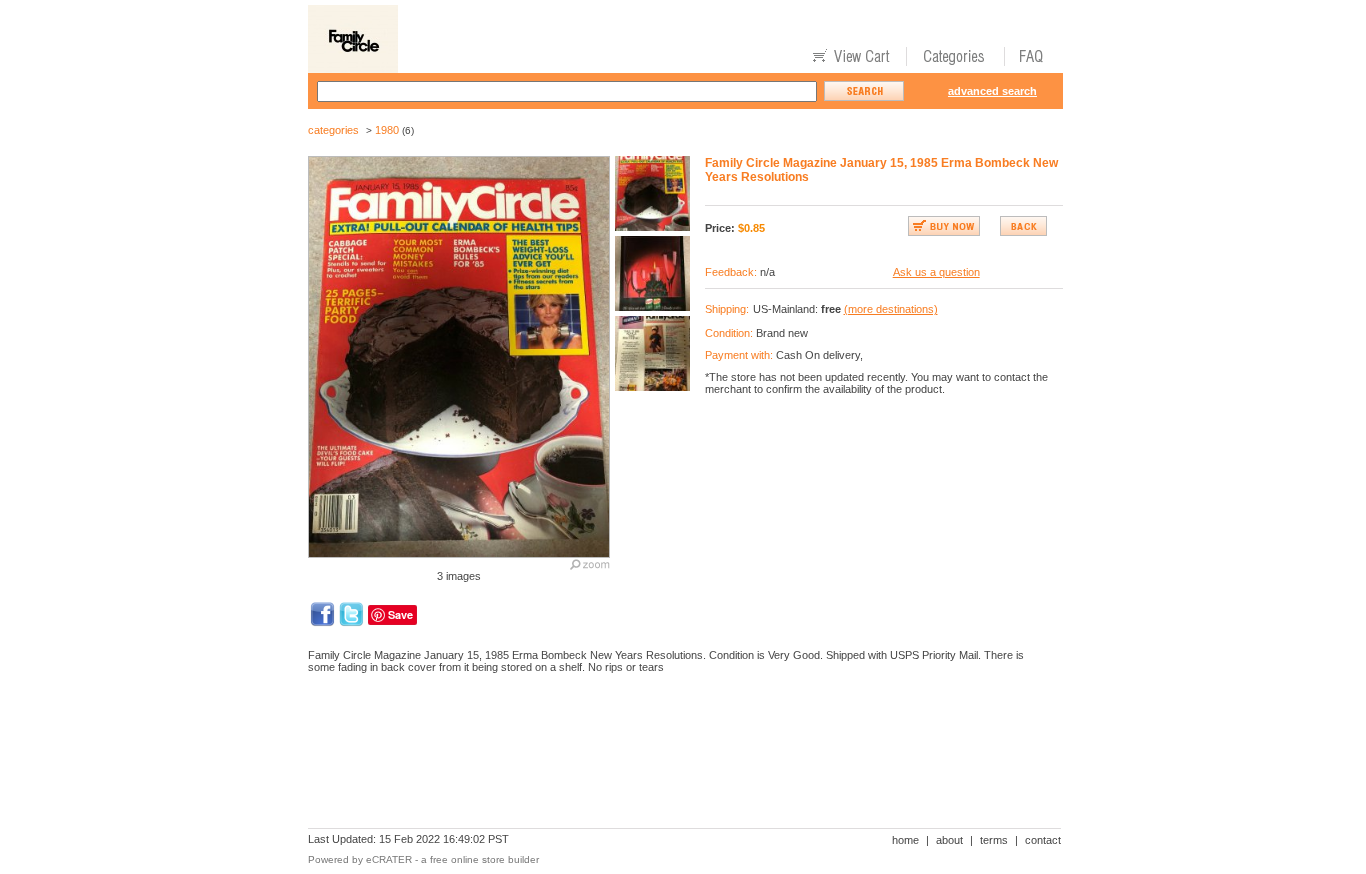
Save (400, 614)
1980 (387, 130)
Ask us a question (936, 272)
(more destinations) (891, 309)
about (949, 840)
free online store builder (484, 859)
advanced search (992, 91)
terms (994, 840)
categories (333, 130)
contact (1043, 840)
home (905, 840)
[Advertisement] (672, 758)
